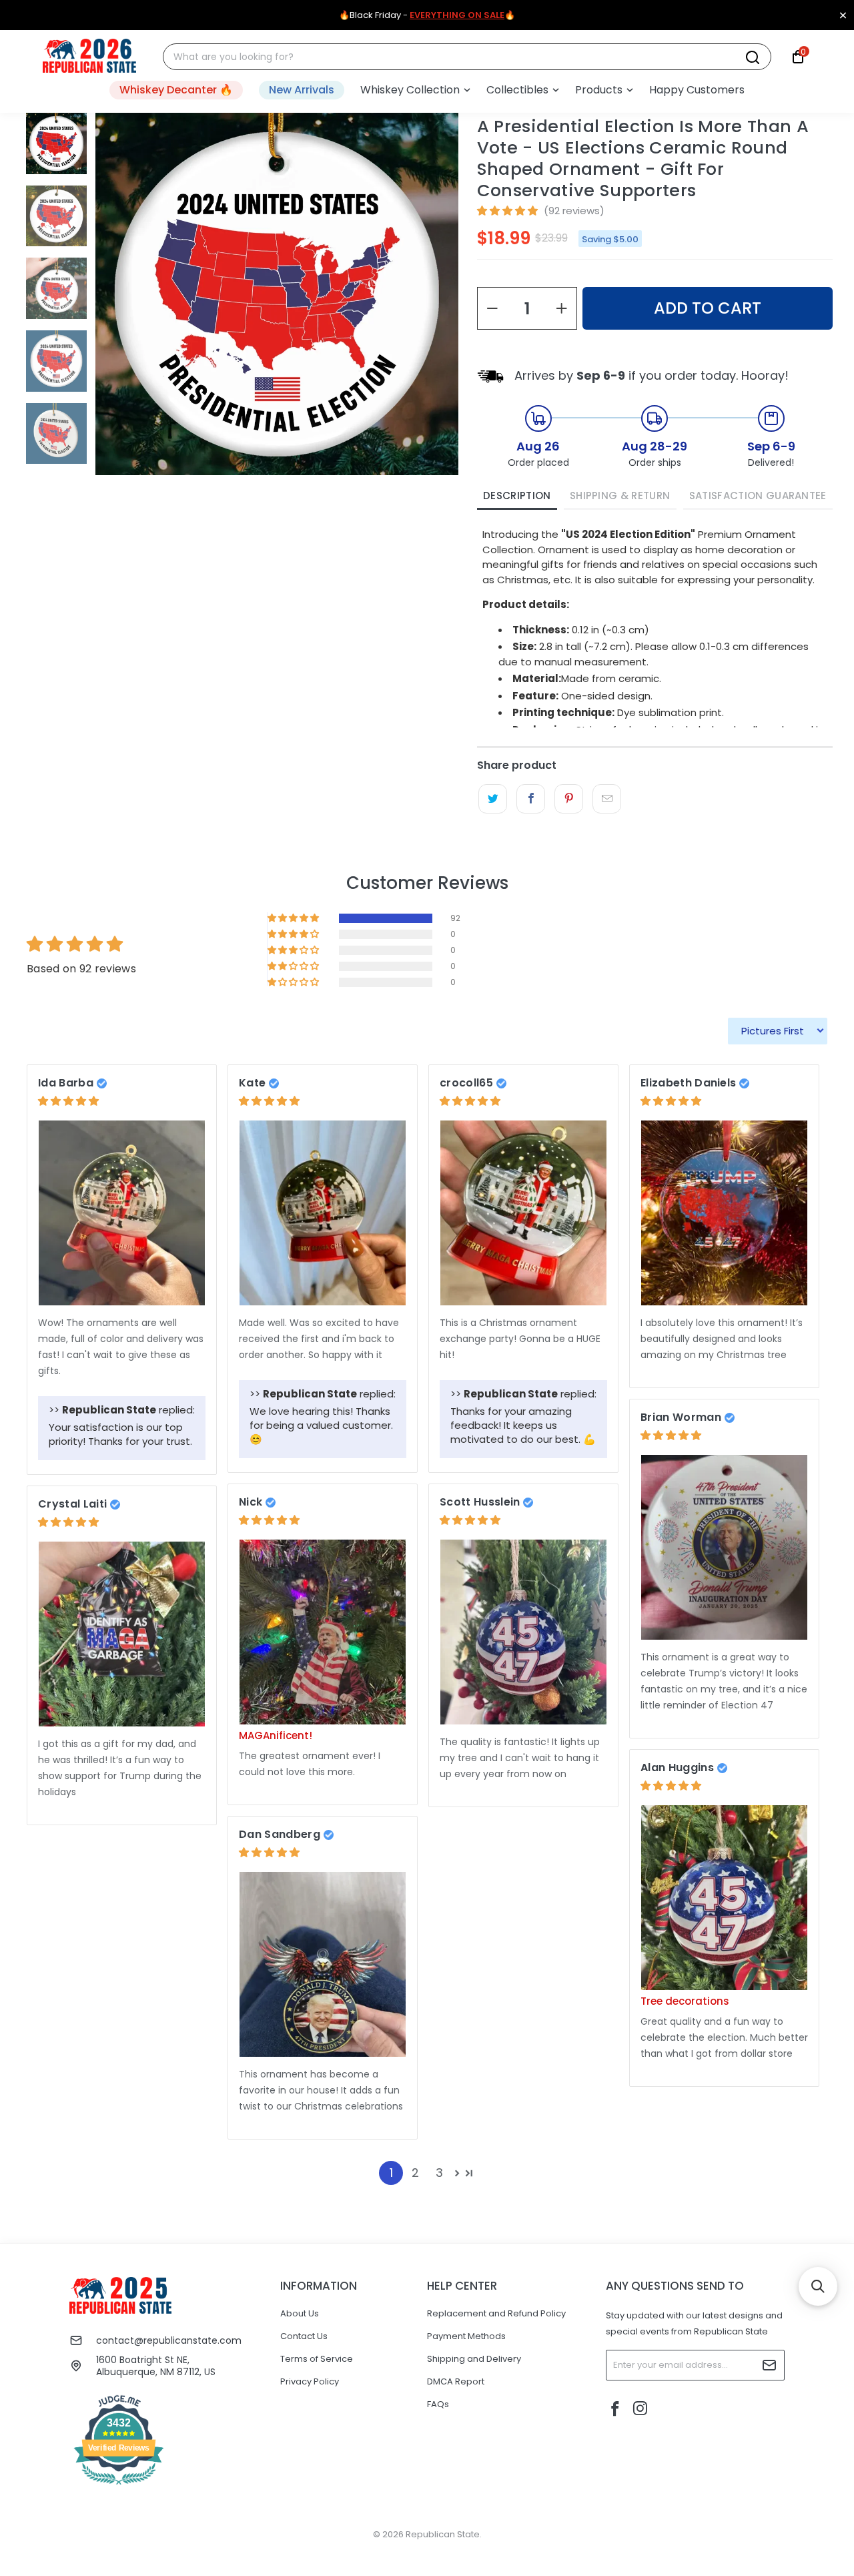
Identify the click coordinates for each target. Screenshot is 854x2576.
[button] (415, 90)
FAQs (438, 2404)
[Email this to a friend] (607, 799)
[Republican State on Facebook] (616, 2410)
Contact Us (304, 2336)
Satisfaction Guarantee (758, 496)
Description (517, 496)
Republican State (443, 2534)
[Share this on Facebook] (531, 799)
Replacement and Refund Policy (496, 2313)
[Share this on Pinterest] (569, 799)
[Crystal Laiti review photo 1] (122, 1634)
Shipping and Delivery (474, 2359)
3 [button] (439, 2173)
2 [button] (415, 2173)
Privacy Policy (310, 2381)
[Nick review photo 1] (323, 1632)
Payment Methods (466, 2336)
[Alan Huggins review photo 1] (724, 1898)
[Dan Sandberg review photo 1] (323, 1964)
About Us (300, 2313)
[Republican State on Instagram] (640, 2409)
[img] (68, 1101)
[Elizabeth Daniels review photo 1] (724, 1213)
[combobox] (459, 57)
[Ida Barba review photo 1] (122, 1213)
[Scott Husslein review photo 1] (523, 1632)
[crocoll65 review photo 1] (523, 1213)
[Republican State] (89, 57)
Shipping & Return (620, 496)
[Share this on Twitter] (493, 799)
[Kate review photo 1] (323, 1213)
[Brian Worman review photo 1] (724, 1547)
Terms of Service (317, 2359)
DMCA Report (456, 2381)
